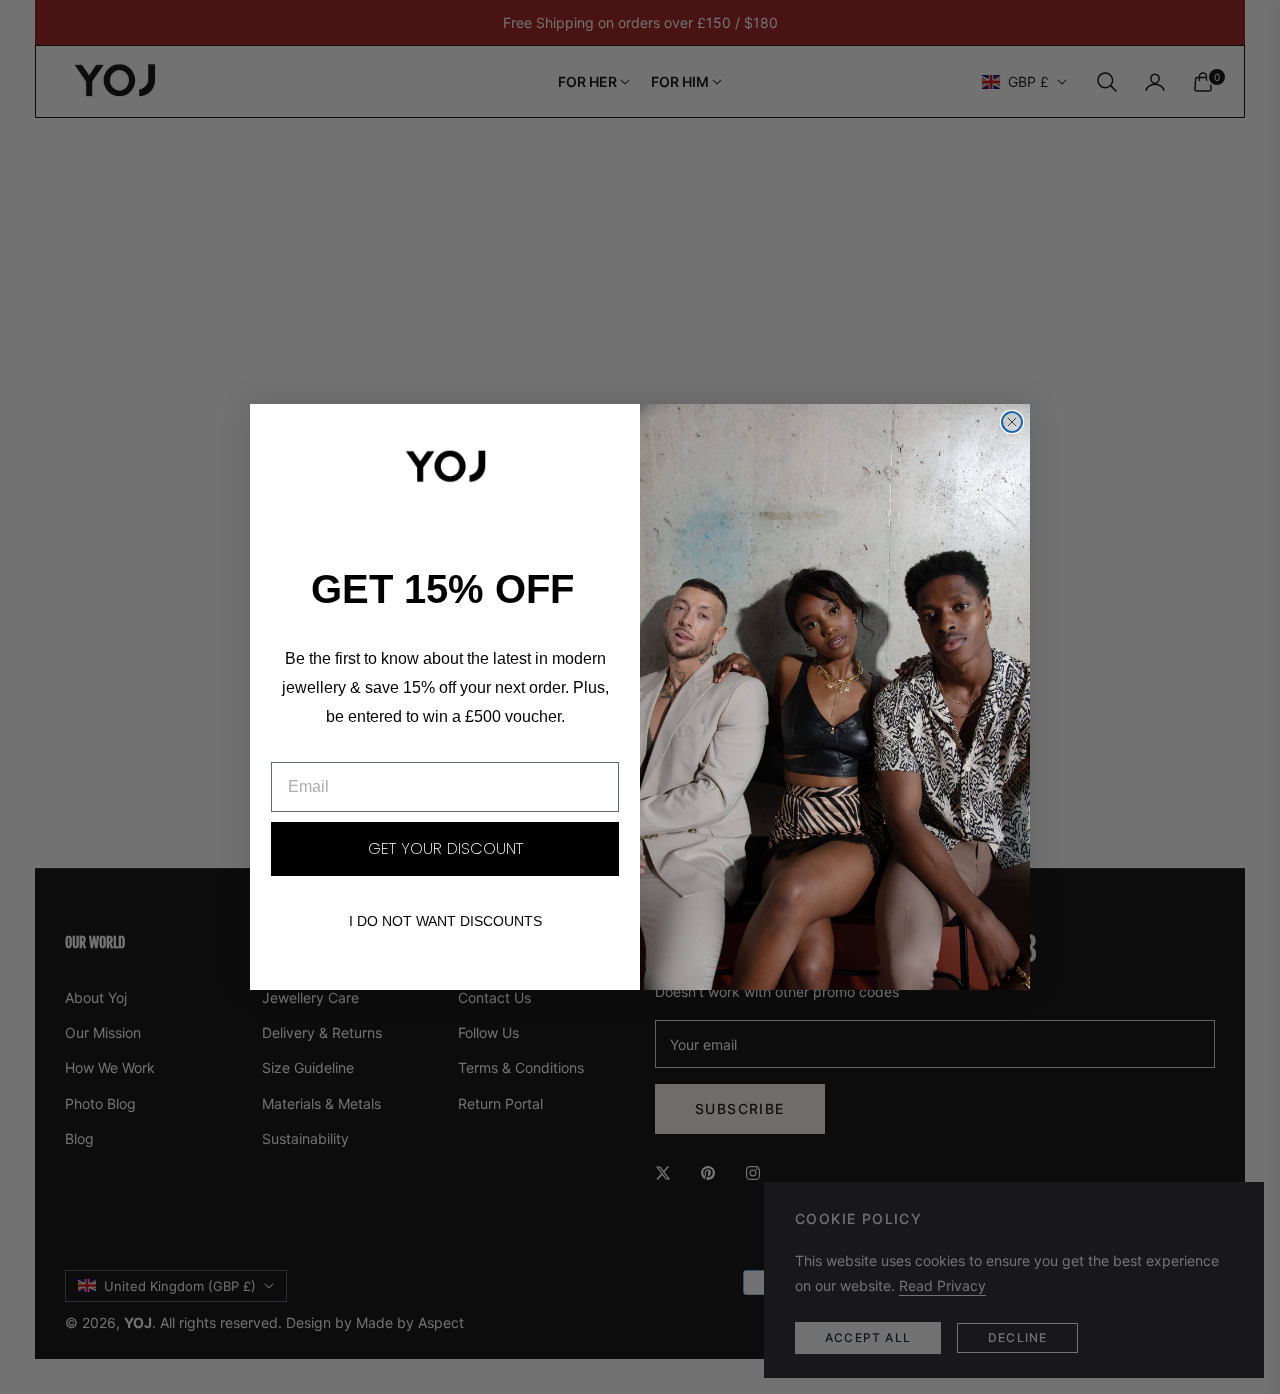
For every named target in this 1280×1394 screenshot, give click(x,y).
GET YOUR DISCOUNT (445, 848)
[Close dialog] (1012, 422)
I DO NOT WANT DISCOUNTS (445, 921)
